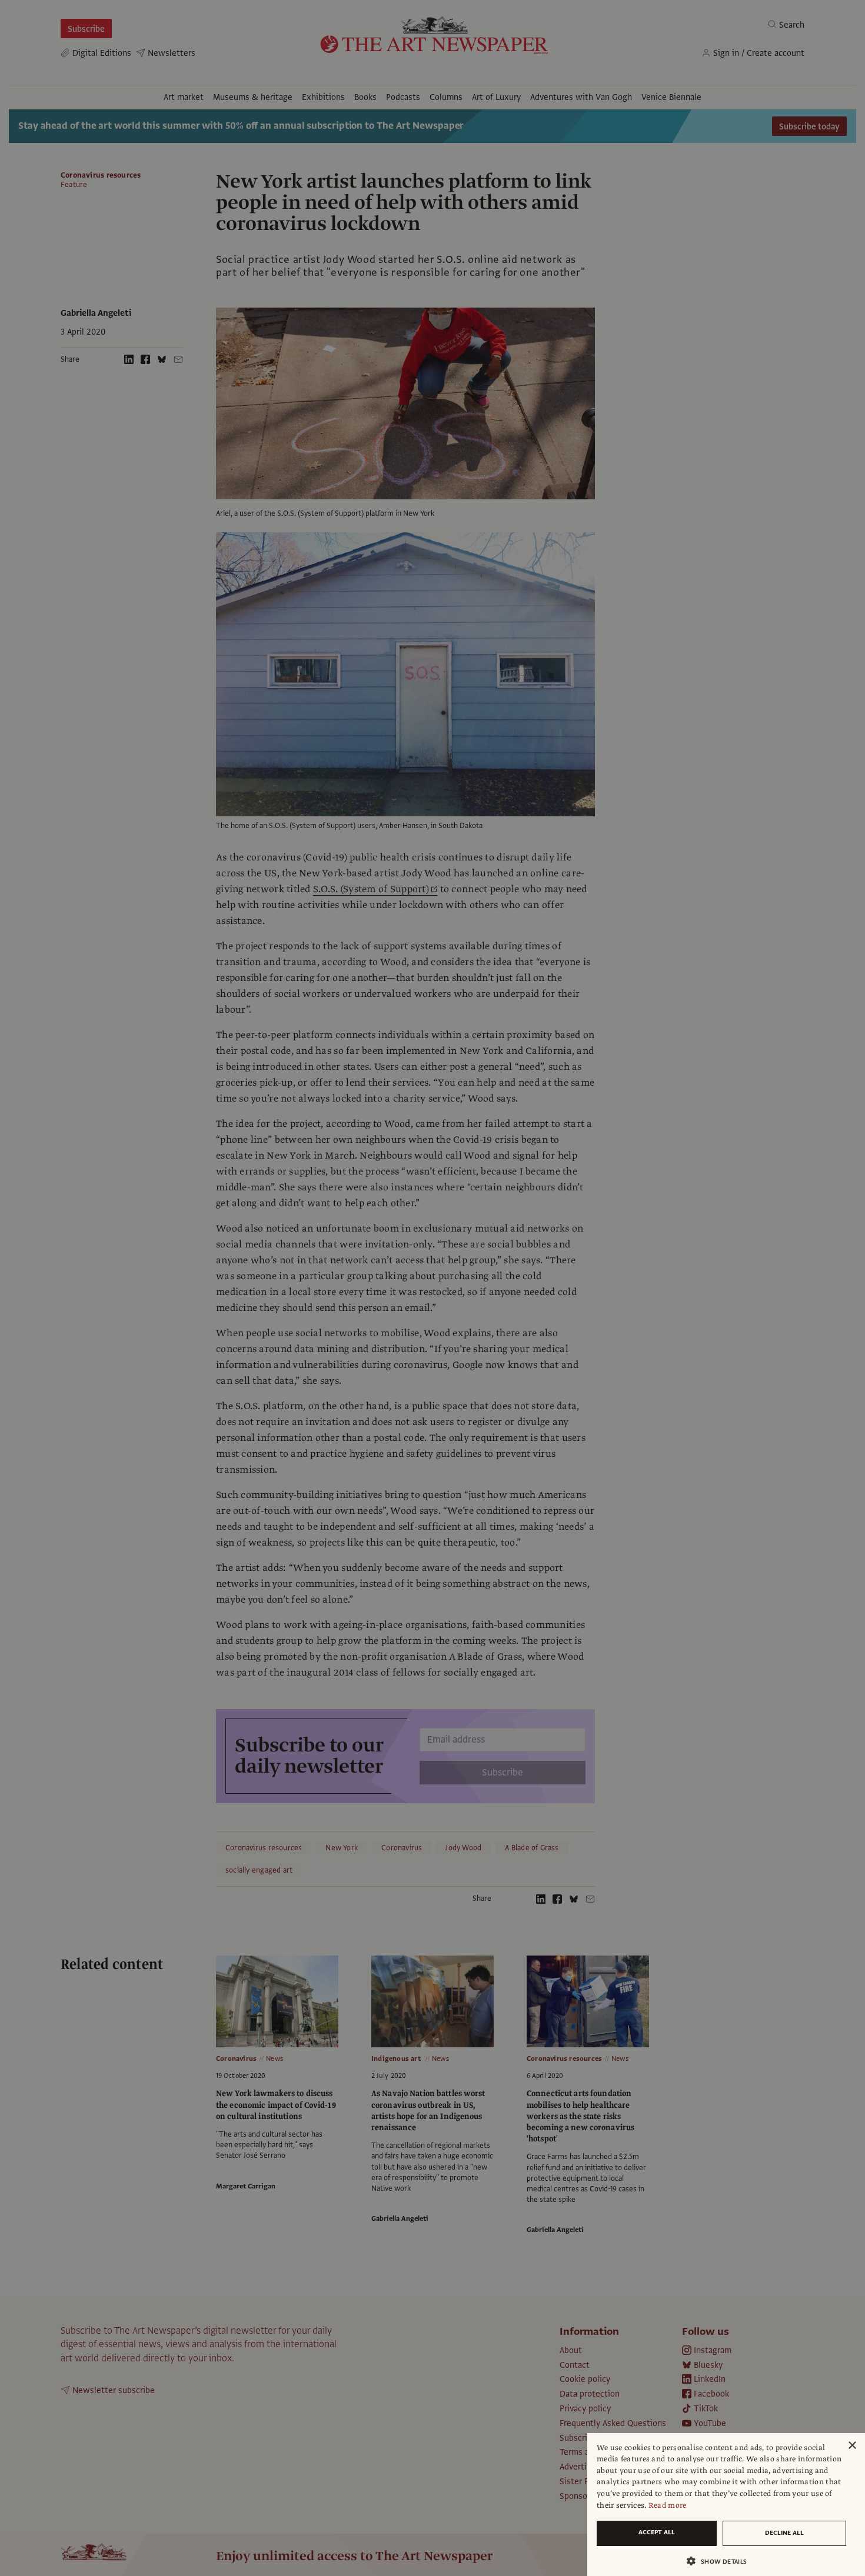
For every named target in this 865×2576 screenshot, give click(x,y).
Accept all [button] (657, 2532)
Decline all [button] (784, 2533)
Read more (668, 2505)
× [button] (852, 2446)
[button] (721, 2561)
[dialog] (726, 2505)
